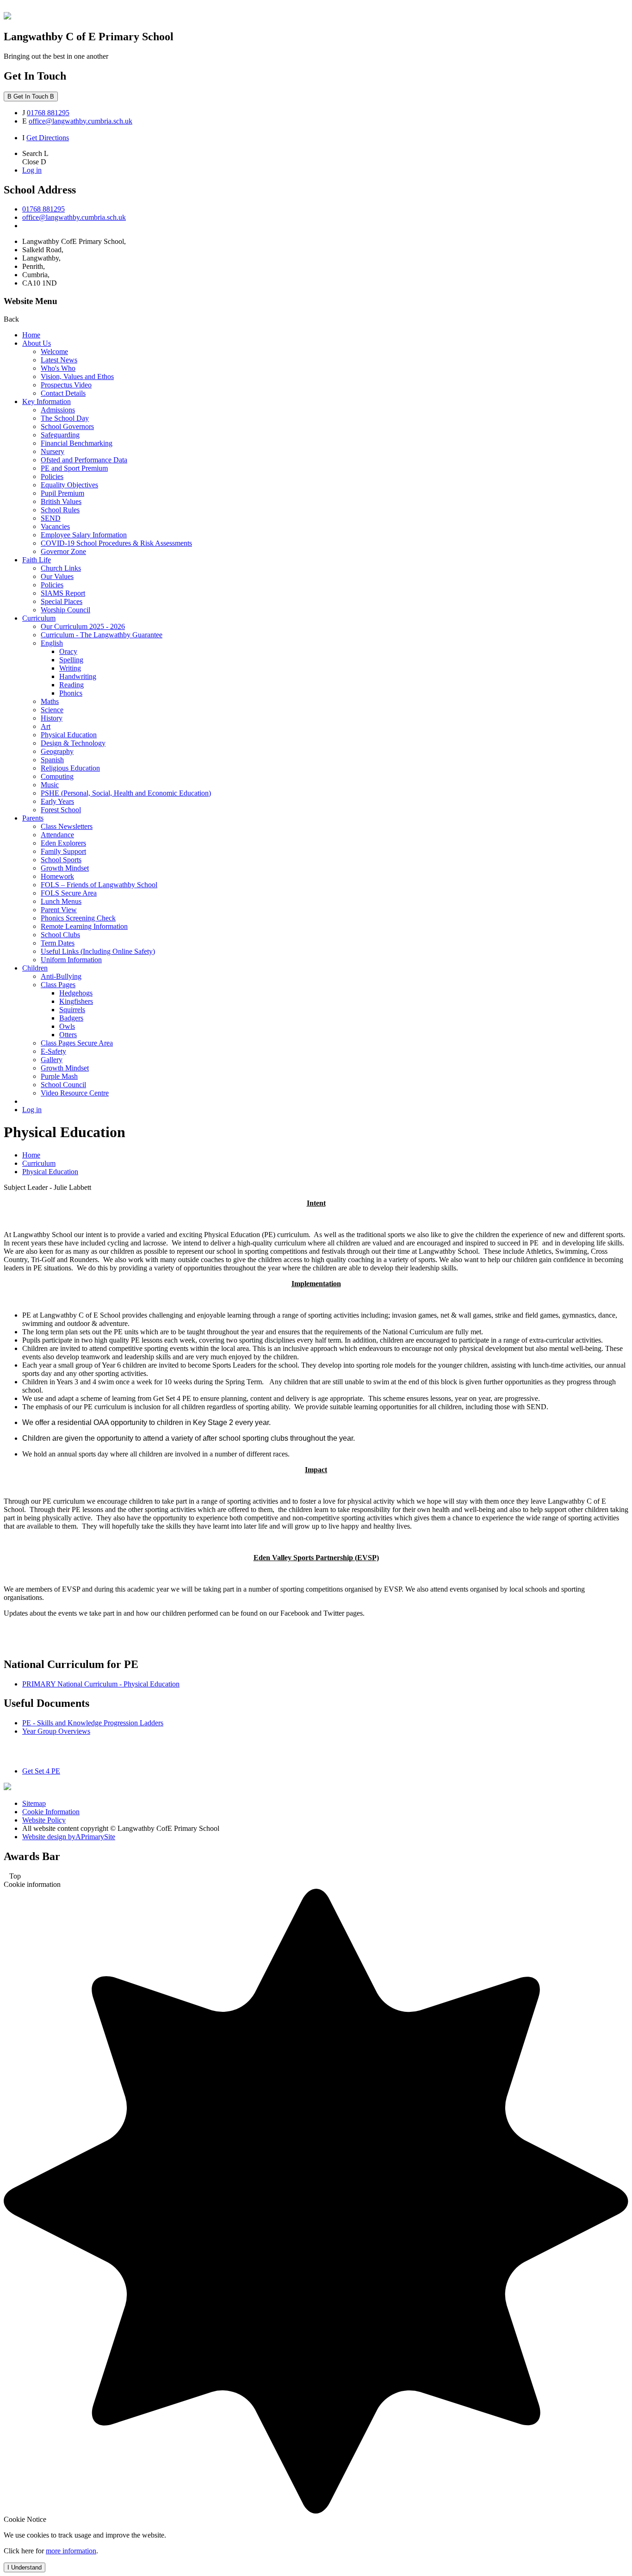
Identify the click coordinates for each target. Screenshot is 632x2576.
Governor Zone (63, 551)
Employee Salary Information (84, 535)
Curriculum (39, 618)
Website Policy (44, 1820)
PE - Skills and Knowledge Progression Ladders (93, 1723)
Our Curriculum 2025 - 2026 (83, 626)
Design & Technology (73, 743)
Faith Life (37, 560)
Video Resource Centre (75, 1093)
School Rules (60, 510)
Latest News (59, 360)
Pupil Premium (62, 493)
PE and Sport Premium (74, 468)
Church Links (61, 568)
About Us (37, 343)
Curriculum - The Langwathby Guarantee (102, 635)
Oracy (68, 651)
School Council (63, 1085)
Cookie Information (51, 1812)
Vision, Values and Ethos (77, 376)
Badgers (71, 1018)
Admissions (58, 410)
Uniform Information (71, 960)
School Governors (67, 426)
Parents (33, 818)
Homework (57, 876)
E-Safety (53, 1051)
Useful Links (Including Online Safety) (98, 951)
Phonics (71, 693)
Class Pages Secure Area (77, 1043)
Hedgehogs (76, 993)
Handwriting (78, 676)
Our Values (57, 576)
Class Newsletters (67, 826)
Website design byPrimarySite (69, 1837)
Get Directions (48, 138)
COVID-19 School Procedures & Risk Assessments (116, 543)
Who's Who (58, 368)
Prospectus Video (66, 385)
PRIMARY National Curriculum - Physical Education (101, 1684)
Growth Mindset (65, 868)
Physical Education (69, 735)
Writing (70, 668)
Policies (52, 476)
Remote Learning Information (84, 926)
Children (35, 968)
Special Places (62, 601)
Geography (57, 751)
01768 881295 (48, 113)
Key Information (46, 401)
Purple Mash (59, 1076)
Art (46, 726)
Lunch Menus (61, 901)
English (52, 643)
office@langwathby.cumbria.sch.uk (81, 121)
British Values (61, 501)
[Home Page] (7, 17)
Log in (32, 170)
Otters (68, 1035)
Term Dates (58, 943)
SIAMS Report (63, 593)
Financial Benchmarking (77, 443)
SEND (51, 518)
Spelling (71, 660)
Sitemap (34, 1803)
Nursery (53, 451)
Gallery (52, 1060)
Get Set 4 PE (41, 1771)
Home (31, 335)
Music (50, 785)
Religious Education (70, 768)
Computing (57, 776)
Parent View (59, 910)
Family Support (63, 851)
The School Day (65, 418)
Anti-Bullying (61, 976)
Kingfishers (76, 1001)
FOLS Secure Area (69, 893)
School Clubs (60, 935)
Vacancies (55, 526)
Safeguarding (60, 435)
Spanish (52, 760)
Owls (67, 1026)
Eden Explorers (63, 843)
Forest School (61, 810)
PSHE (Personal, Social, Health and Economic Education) (126, 793)
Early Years (57, 801)
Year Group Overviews (56, 1731)
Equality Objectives (69, 485)
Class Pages (58, 985)
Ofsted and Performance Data (84, 460)
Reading (71, 685)
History (52, 718)
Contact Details (63, 393)
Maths (50, 701)
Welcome (54, 352)
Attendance (57, 835)
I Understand (25, 2567)
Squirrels (72, 1010)
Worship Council (65, 610)
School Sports (61, 860)
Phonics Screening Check (78, 918)
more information (71, 2551)
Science (52, 710)
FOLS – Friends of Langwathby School (99, 885)
